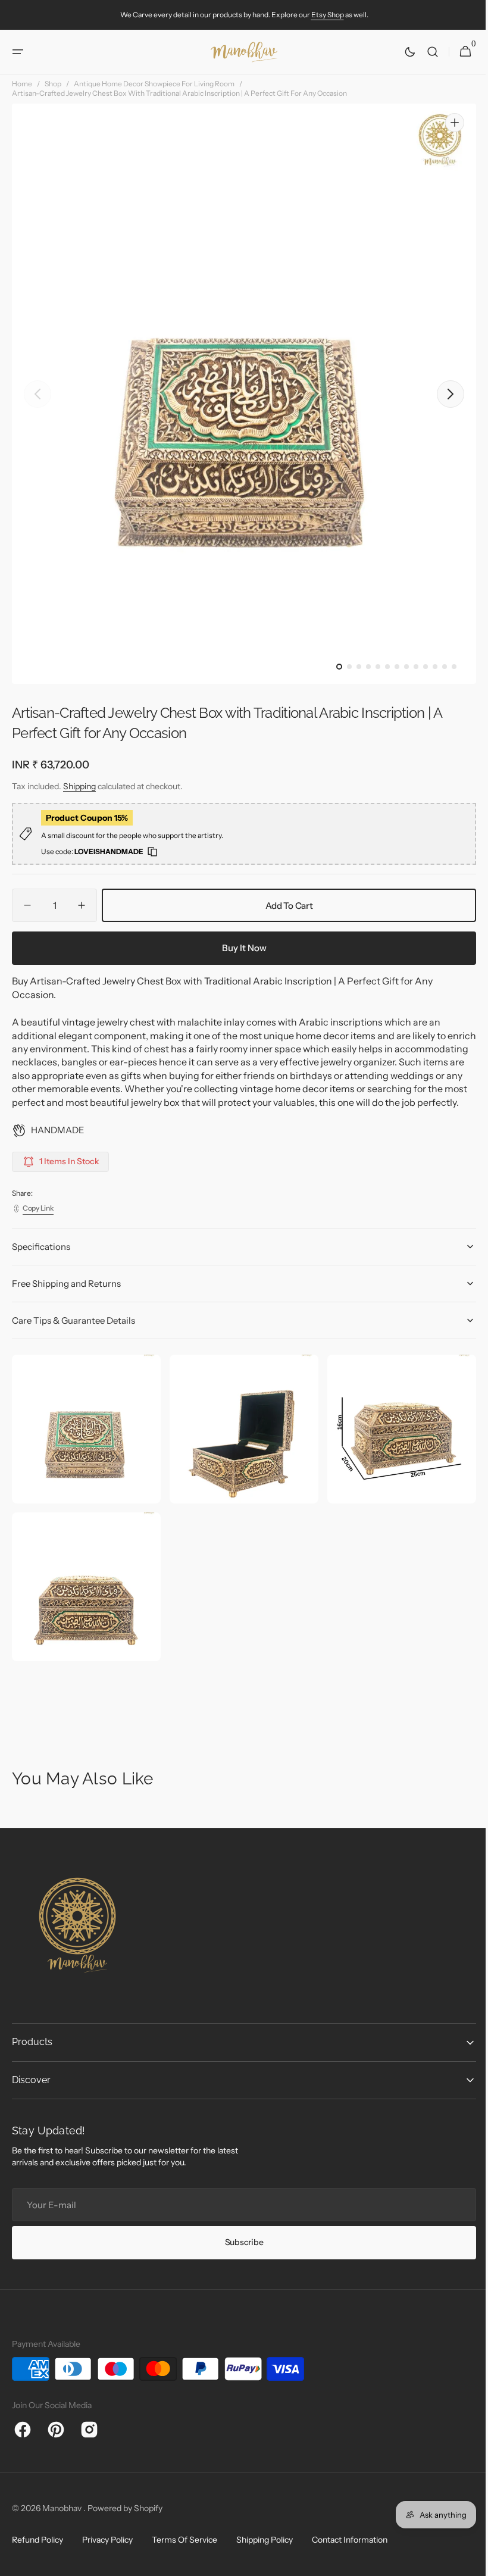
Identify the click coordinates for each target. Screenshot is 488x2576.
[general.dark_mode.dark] (401, 52)
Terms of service (184, 2547)
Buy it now (240, 948)
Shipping (79, 786)
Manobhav (63, 2515)
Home (22, 84)
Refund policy (37, 2547)
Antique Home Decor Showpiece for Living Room (154, 84)
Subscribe (239, 2249)
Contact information (350, 2547)
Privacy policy (107, 2547)
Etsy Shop (328, 15)
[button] (18, 52)
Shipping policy (265, 2547)
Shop (53, 84)
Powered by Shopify (125, 2515)
